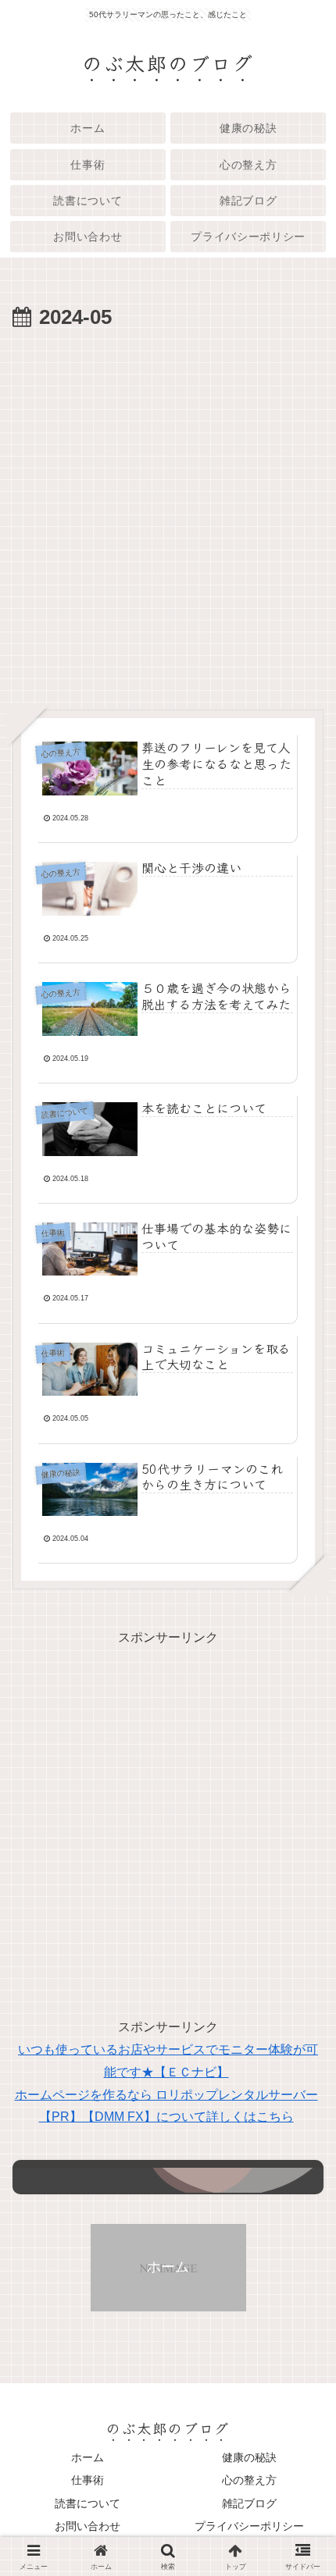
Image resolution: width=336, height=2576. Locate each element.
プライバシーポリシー (249, 2526)
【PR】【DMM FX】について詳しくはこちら (166, 2117)
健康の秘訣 (249, 2457)
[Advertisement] (168, 511)
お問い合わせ (88, 2526)
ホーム (88, 2457)
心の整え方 (249, 2480)
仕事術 (88, 2480)
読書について (88, 2503)
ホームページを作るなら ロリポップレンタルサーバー (166, 2095)
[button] (300, 2163)
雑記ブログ (249, 2503)
